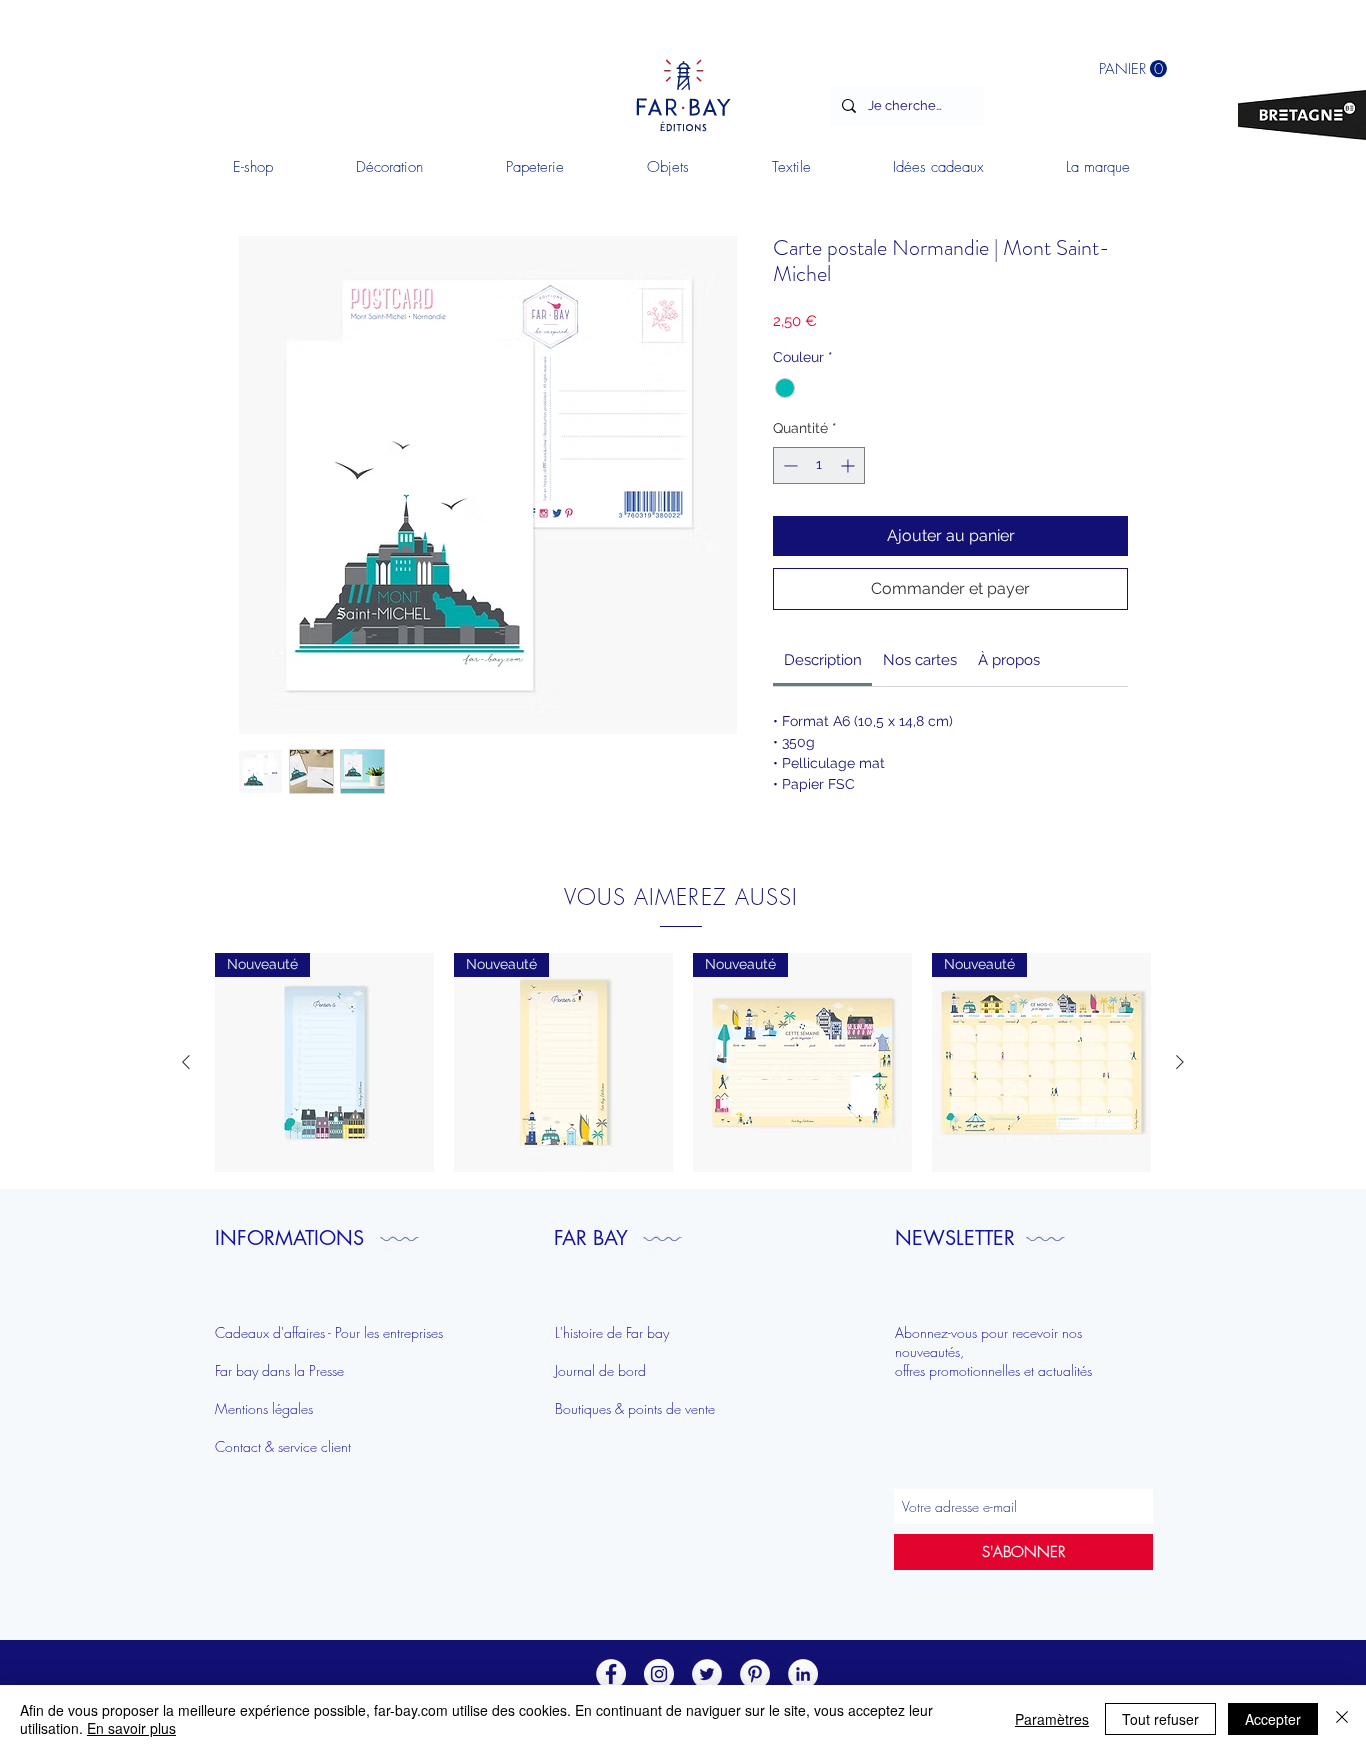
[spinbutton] (819, 465)
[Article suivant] (1180, 1062)
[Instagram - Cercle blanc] (659, 1674)
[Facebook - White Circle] (611, 1674)
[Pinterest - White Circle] (755, 1674)
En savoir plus (131, 1728)
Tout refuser (1160, 1719)
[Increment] (849, 465)
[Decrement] (788, 465)
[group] (683, 1062)
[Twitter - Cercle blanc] (707, 1674)
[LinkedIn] (803, 1674)
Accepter (1273, 1719)
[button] (389, 167)
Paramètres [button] (1052, 1719)
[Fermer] (1342, 1719)
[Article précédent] (186, 1062)
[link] (823, 660)
